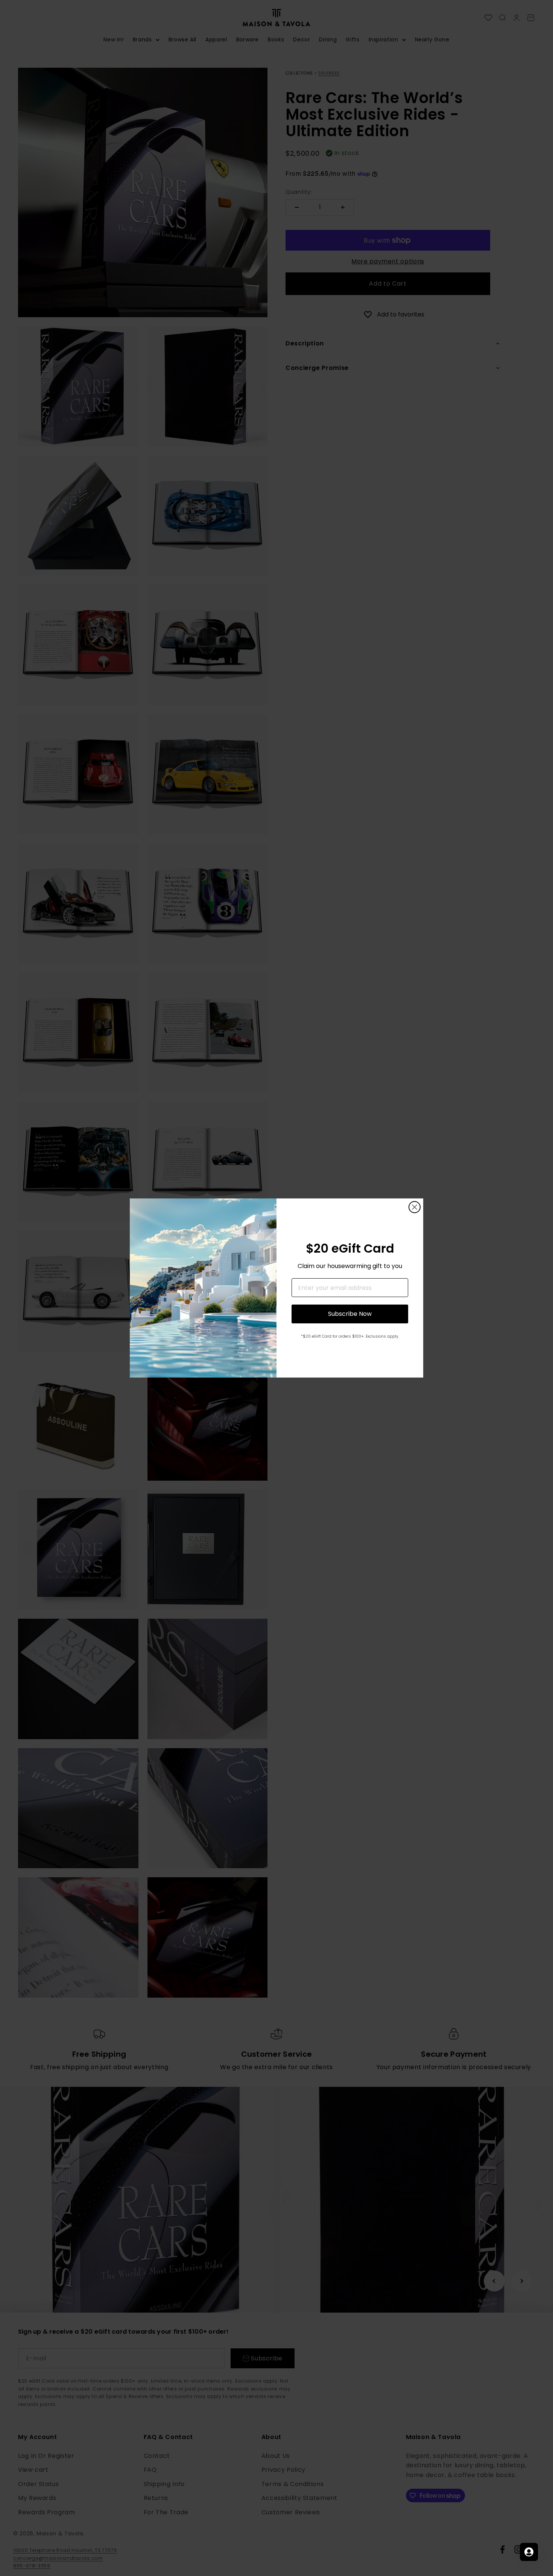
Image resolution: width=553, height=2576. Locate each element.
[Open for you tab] (529, 2552)
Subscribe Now (350, 1314)
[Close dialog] (415, 1207)
